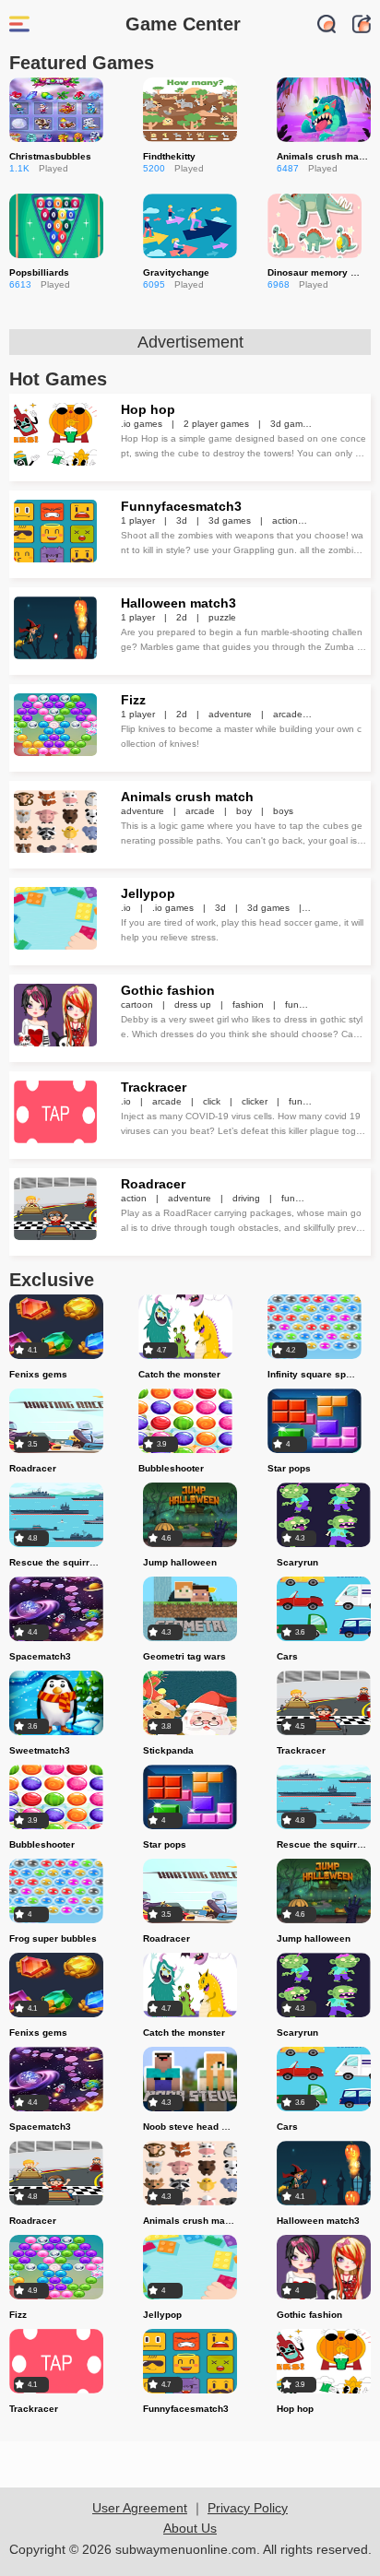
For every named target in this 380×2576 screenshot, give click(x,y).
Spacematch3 (40, 1656)
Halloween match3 (178, 603)
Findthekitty (169, 156)
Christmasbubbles (50, 156)
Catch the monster (179, 1374)
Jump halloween (180, 1562)
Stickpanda (168, 1750)
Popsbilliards (39, 272)
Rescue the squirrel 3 (58, 1562)
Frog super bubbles (53, 1938)
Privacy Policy (248, 2508)
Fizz (133, 700)
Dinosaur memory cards (322, 272)
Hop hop (148, 409)
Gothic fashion (168, 990)
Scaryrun (297, 1562)
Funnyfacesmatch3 (181, 506)
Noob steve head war (190, 2127)
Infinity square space (315, 1374)
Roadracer (153, 1184)
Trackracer (154, 1087)
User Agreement (140, 2508)
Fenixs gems (38, 1374)
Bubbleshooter (171, 1468)
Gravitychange (176, 272)
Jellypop (148, 893)
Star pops (289, 1468)
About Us (190, 2528)
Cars (287, 1656)
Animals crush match (325, 156)
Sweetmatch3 (40, 1750)
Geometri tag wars (184, 1656)
